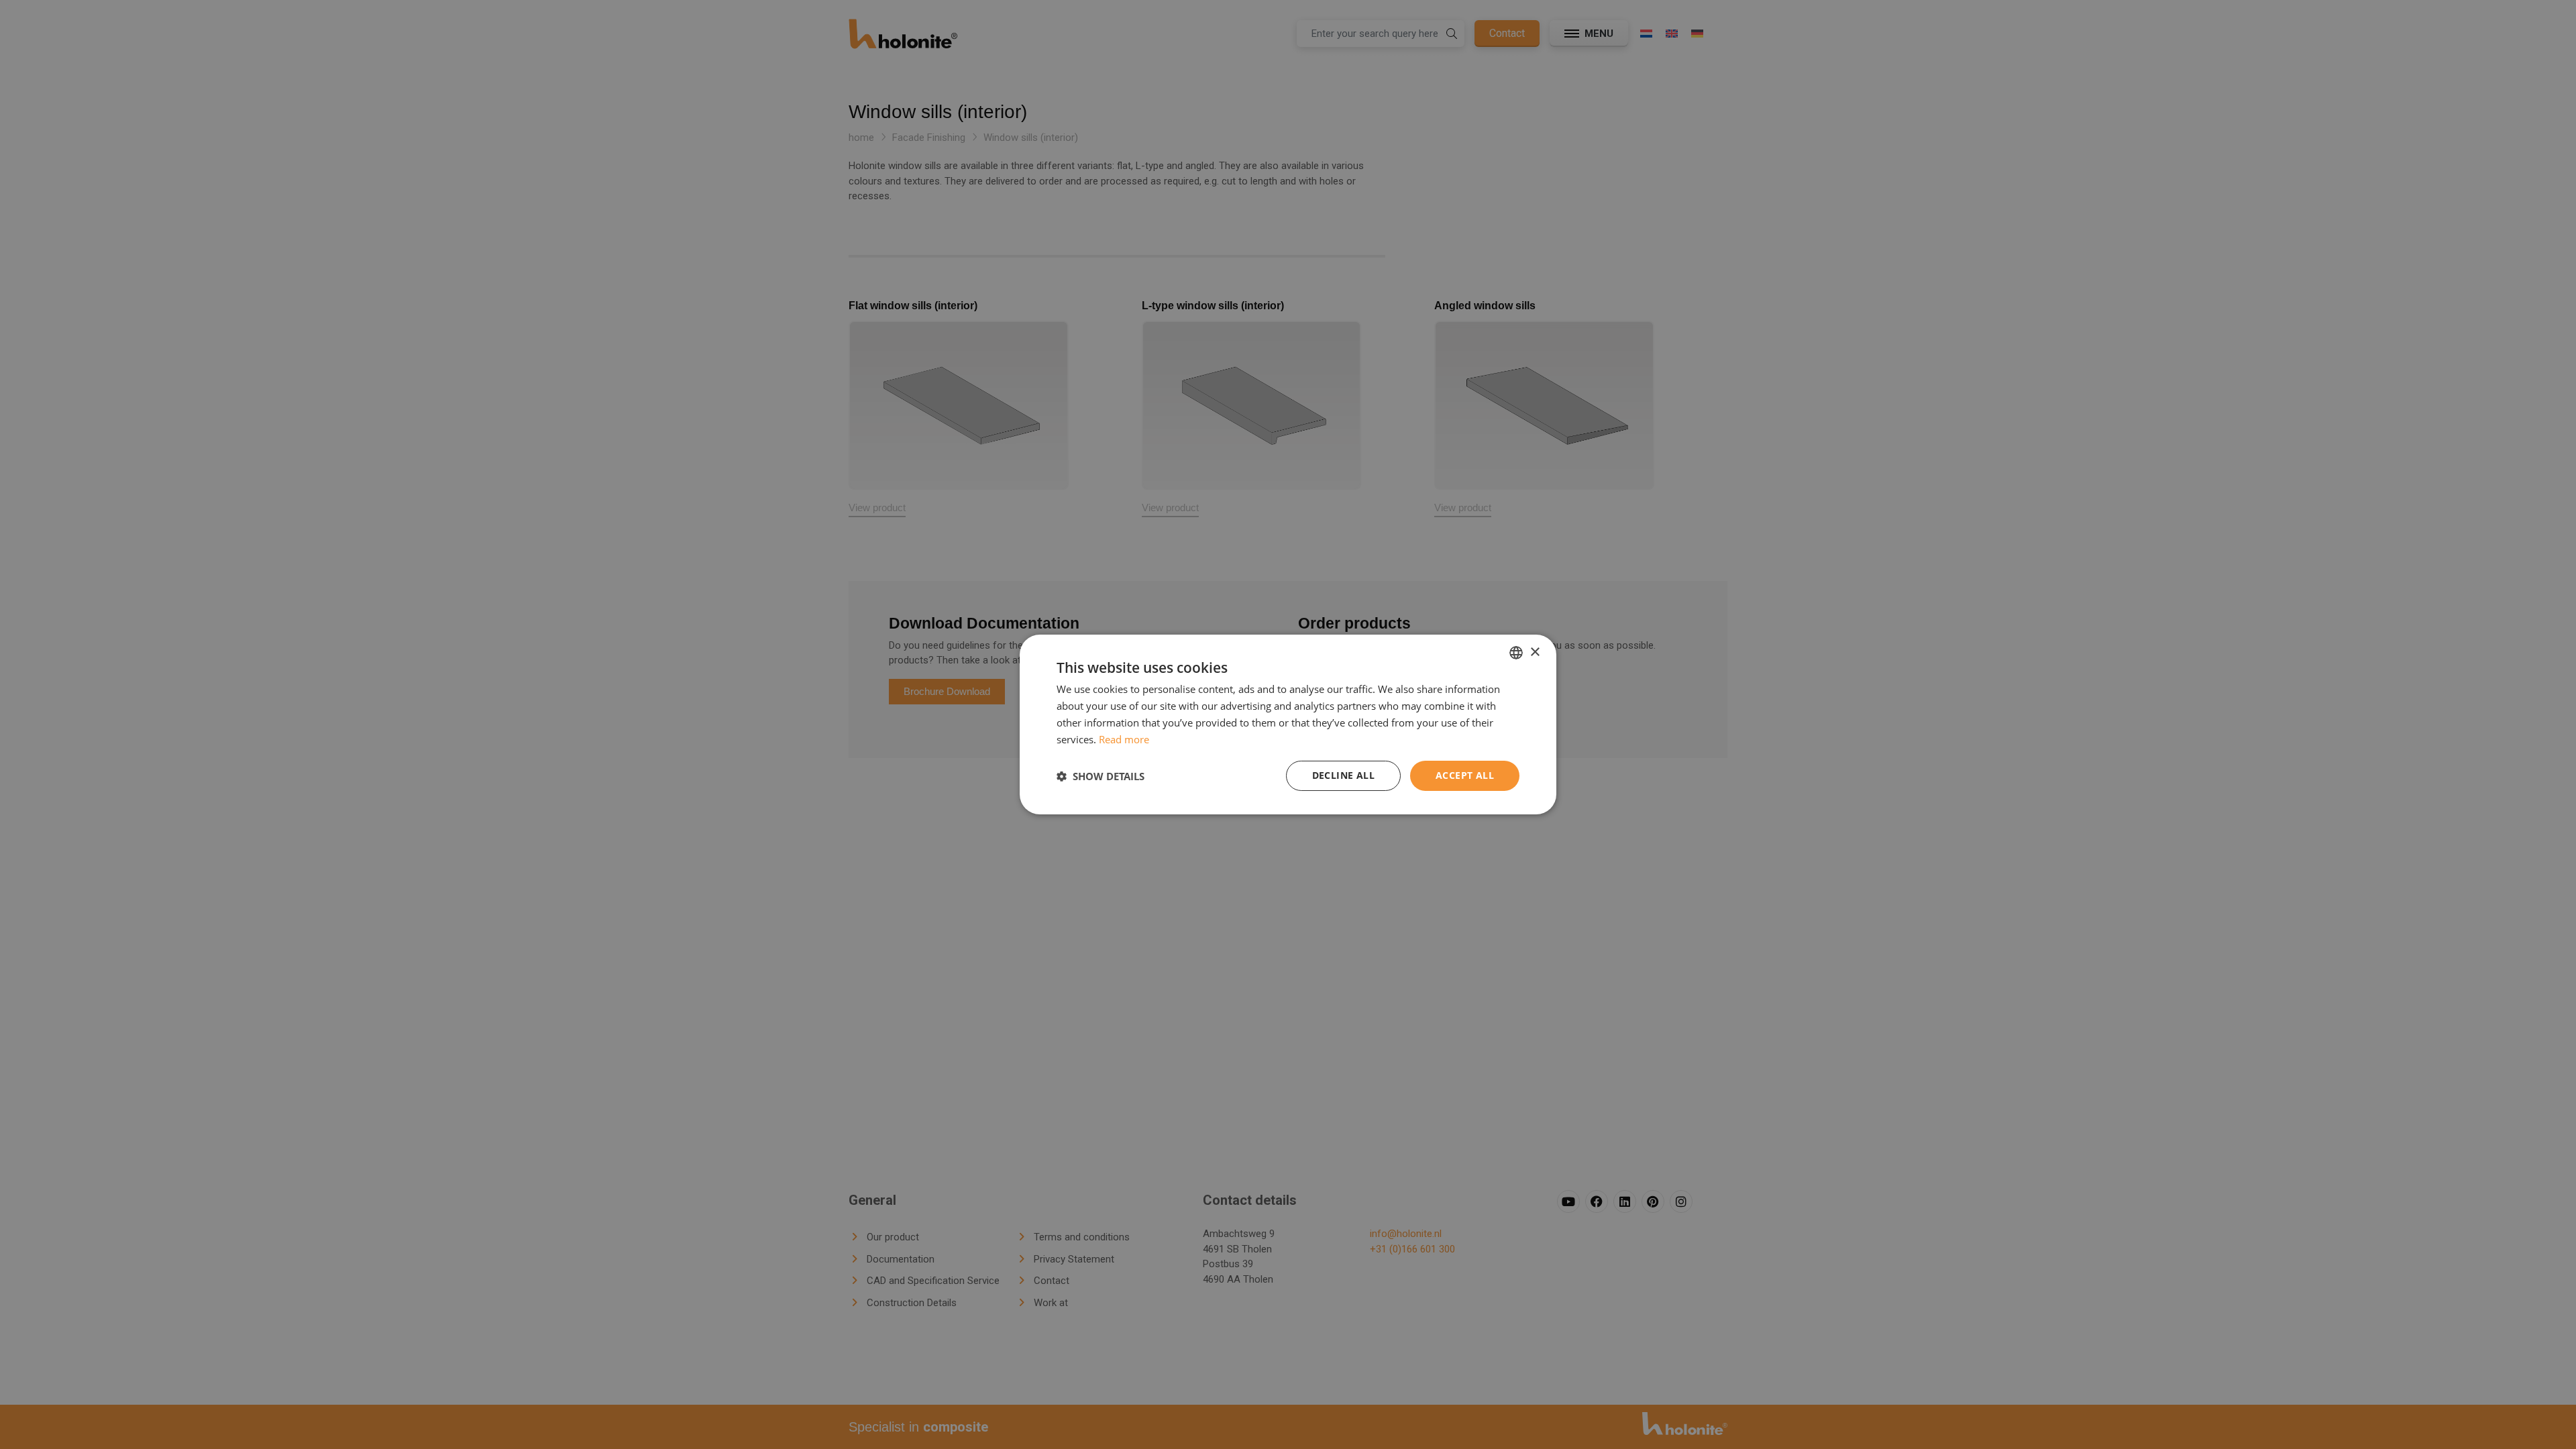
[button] (1101, 776)
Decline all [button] (1343, 775)
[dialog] (1288, 724)
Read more (1124, 739)
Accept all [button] (1465, 775)
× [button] (1535, 652)
